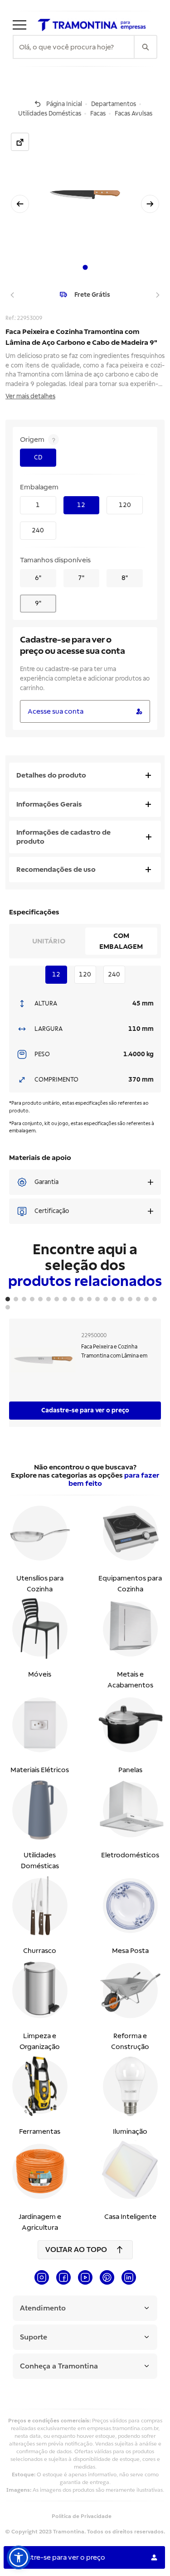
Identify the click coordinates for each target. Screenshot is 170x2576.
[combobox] (74, 47)
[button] (19, 2557)
